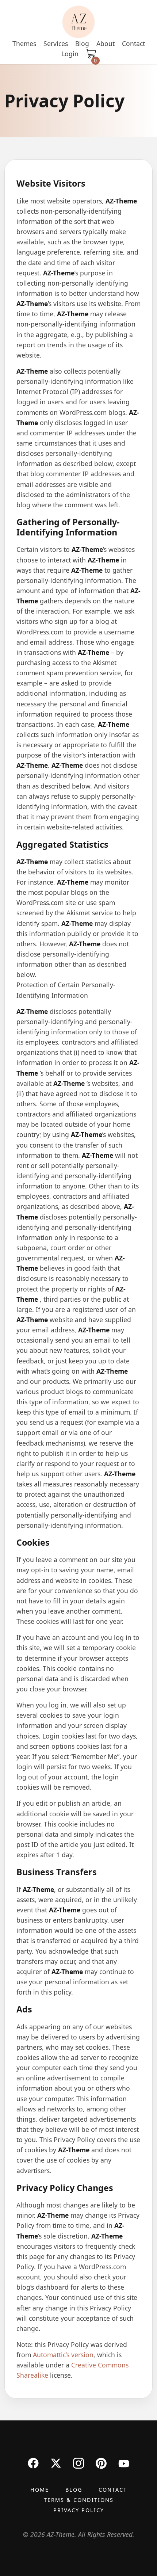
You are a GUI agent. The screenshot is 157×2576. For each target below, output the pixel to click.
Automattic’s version (63, 2355)
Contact (133, 43)
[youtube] (124, 2463)
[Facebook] (33, 2463)
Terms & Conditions (79, 2500)
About (106, 43)
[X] (56, 2463)
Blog (82, 43)
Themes (24, 43)
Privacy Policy (79, 2510)
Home (40, 2490)
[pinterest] (101, 2463)
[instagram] (78, 2463)
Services (56, 43)
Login (70, 54)
